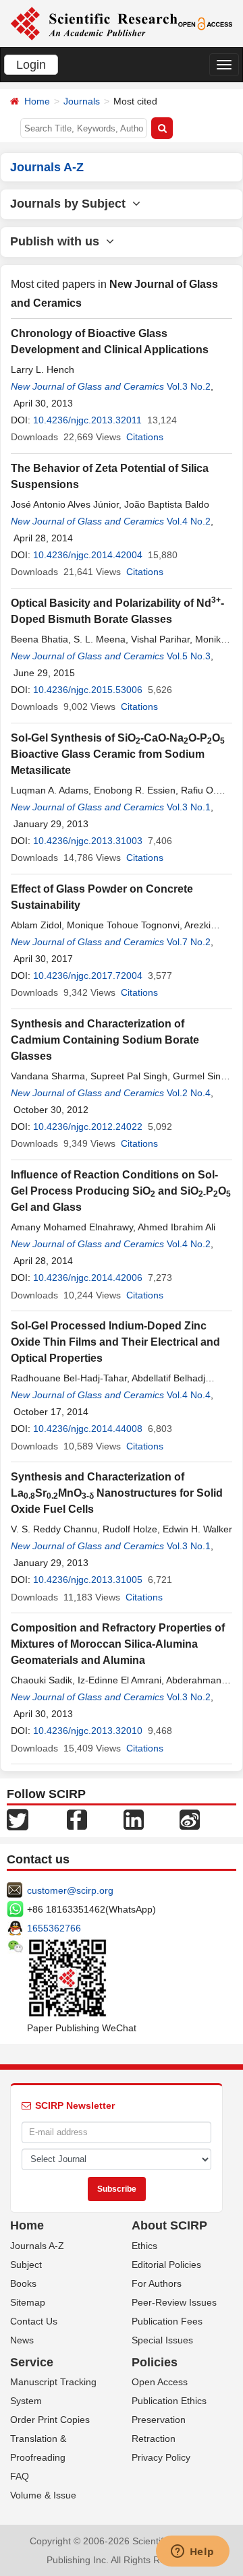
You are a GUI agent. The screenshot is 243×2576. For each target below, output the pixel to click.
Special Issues (162, 2340)
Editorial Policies (166, 2265)
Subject (26, 2265)
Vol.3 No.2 (189, 386)
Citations (145, 437)
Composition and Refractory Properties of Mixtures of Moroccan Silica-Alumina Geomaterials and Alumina (118, 1644)
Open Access (160, 2382)
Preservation (159, 2420)
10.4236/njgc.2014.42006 (88, 1278)
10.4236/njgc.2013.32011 (87, 420)
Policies (155, 2362)
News (22, 2340)
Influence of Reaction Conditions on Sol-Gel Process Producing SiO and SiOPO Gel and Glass (121, 1191)
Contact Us (34, 2321)
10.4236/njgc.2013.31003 (88, 841)
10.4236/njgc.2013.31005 (88, 1580)
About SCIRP (169, 2225)
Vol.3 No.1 (189, 807)
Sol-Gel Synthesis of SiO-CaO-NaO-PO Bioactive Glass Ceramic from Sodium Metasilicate (118, 754)
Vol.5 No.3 (189, 656)
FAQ (20, 2476)
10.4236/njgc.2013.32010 (88, 1731)
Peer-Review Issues (174, 2302)
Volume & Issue (43, 2495)
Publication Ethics (169, 2401)
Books (23, 2283)
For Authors (157, 2283)
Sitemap (28, 2302)
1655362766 (54, 1928)
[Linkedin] (134, 1818)
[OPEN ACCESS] (206, 23)
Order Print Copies (50, 2420)
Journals (82, 101)
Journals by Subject (71, 204)
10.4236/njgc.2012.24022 (88, 1127)
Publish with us (58, 241)
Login (31, 65)
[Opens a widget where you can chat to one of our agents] (192, 2552)
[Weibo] (190, 1818)
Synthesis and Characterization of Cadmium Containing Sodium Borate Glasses (105, 1040)
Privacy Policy (161, 2457)
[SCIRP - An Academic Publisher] (94, 23)
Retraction (154, 2438)
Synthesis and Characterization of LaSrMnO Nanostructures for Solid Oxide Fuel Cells (117, 1493)
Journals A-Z (37, 2246)
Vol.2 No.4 (189, 1093)
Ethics (144, 2246)
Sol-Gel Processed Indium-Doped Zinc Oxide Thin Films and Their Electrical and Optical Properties (115, 1342)
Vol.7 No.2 (189, 942)
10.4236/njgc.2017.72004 (88, 976)
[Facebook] (77, 1818)
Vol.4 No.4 (189, 1395)
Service (32, 2362)
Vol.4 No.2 (189, 521)
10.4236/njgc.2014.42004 (88, 555)
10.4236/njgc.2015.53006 (88, 690)
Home (37, 101)
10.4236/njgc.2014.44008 (88, 1429)
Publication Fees (167, 2321)
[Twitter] (18, 1818)
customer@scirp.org (70, 1890)
